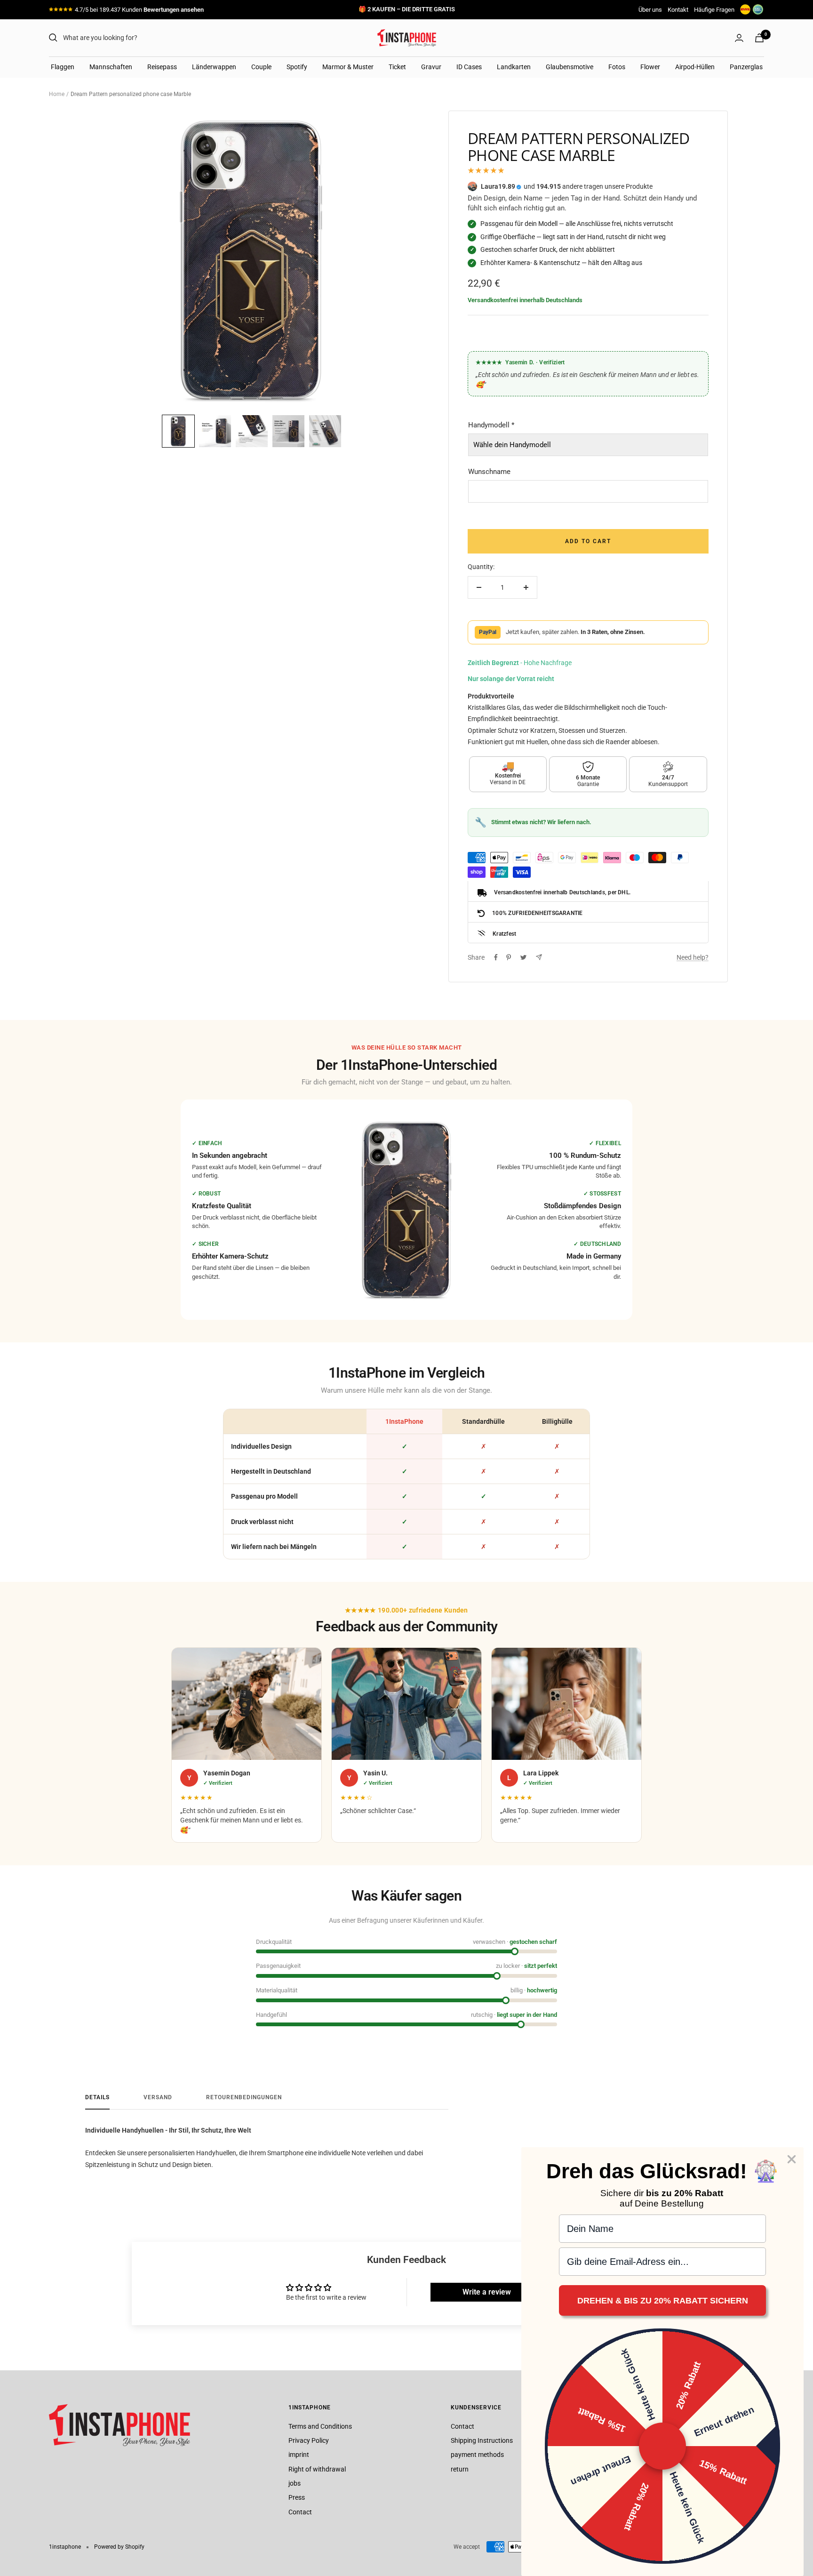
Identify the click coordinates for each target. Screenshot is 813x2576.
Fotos (617, 67)
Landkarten (514, 67)
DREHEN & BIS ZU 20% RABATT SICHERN (663, 2301)
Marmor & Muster (348, 67)
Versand (158, 2097)
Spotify (297, 67)
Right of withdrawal (317, 2469)
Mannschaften (111, 67)
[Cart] (759, 38)
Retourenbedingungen (244, 2097)
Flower (650, 67)
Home (57, 94)
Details (97, 2097)
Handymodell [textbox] (491, 425)
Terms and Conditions (320, 2426)
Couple (261, 67)
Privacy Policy (309, 2440)
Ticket (397, 67)
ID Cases (469, 67)
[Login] (739, 38)
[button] (178, 431)
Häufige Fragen (714, 10)
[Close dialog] (792, 2159)
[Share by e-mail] (539, 957)
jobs (295, 2483)
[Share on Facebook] (496, 957)
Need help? (693, 957)
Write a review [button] (487, 2292)
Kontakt (678, 10)
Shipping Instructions (482, 2440)
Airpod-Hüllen (695, 67)
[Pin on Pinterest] (509, 957)
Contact (300, 2512)
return (460, 2469)
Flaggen (63, 67)
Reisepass (162, 67)
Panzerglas (746, 67)
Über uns (650, 10)
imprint (299, 2455)
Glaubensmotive (570, 67)
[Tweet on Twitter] (523, 957)
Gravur (431, 67)
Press (297, 2497)
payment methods (477, 2455)
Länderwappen (214, 67)
